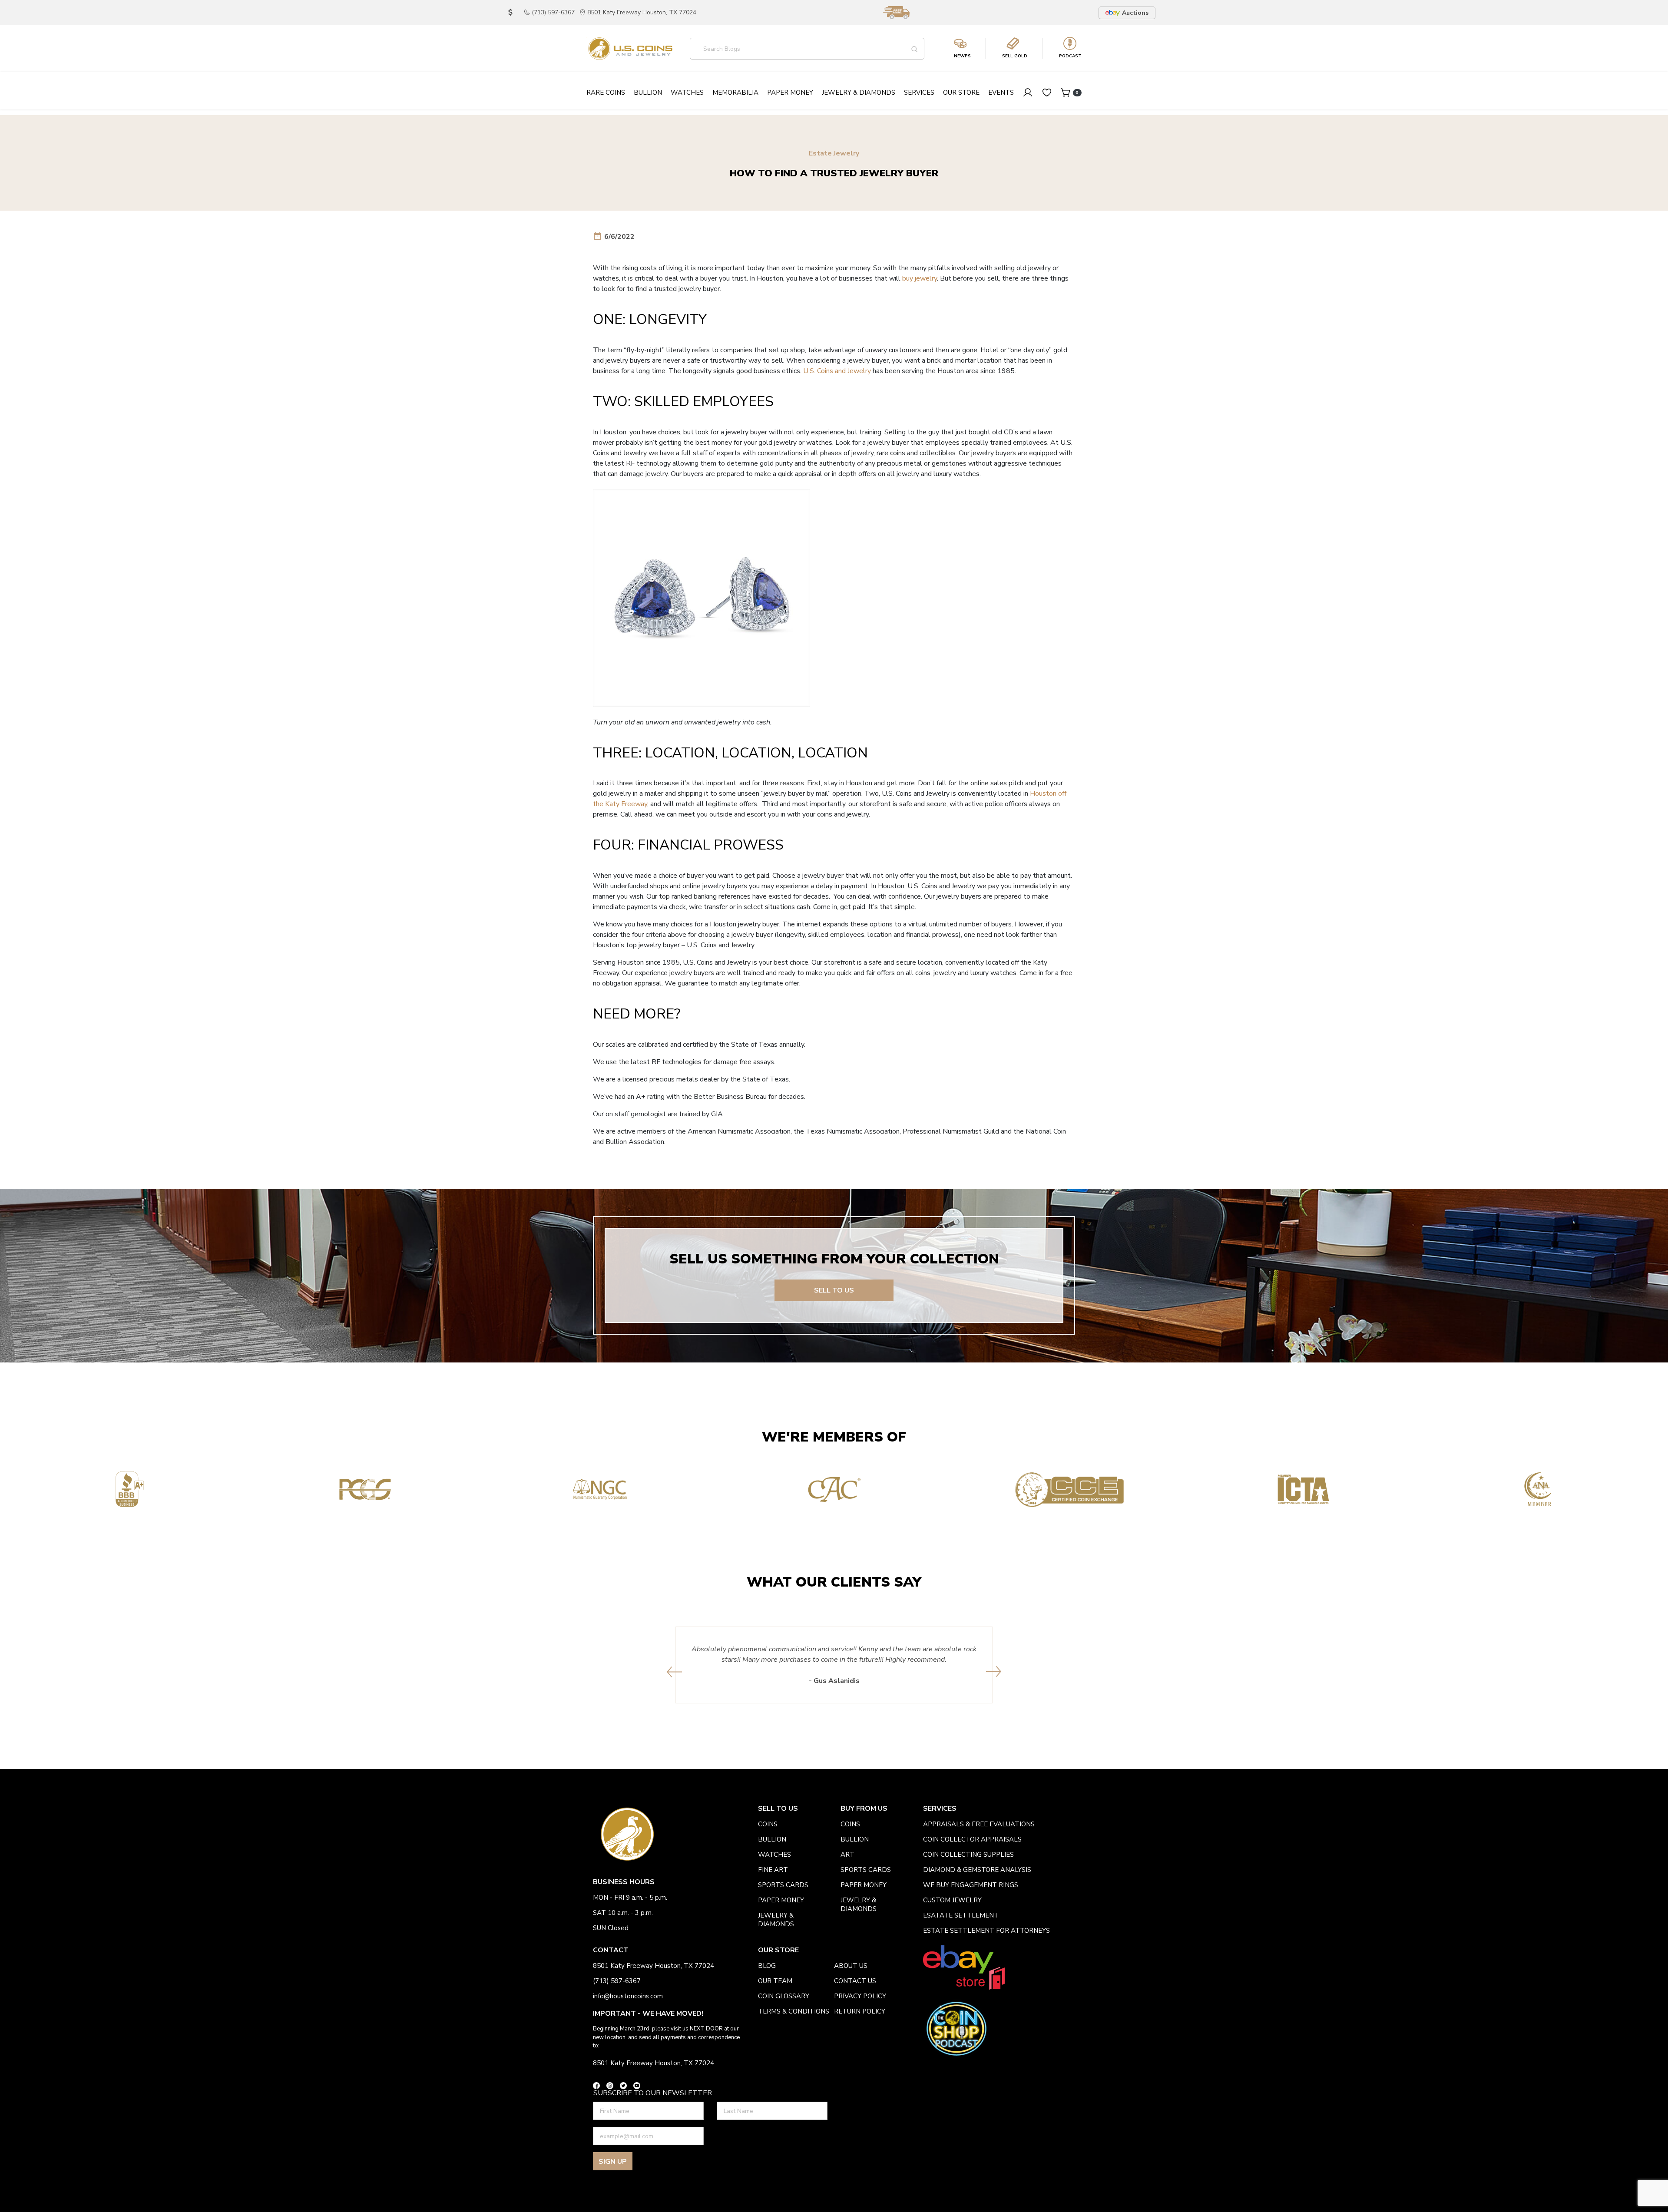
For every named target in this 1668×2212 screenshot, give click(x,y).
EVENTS (1001, 93)
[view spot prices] (510, 13)
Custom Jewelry (952, 1900)
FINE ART (773, 1870)
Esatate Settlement (961, 1915)
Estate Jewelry (834, 154)
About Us (851, 1966)
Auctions (1135, 13)
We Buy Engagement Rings (971, 1885)
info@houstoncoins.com (628, 1996)
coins (768, 1824)
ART (847, 1855)
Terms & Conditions (794, 2011)
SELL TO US (834, 1290)
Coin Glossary (784, 1996)
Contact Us (855, 1981)
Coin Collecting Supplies (968, 1855)
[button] (674, 1672)
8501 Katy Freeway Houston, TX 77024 (642, 12)
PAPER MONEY (781, 1900)
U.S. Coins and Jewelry (837, 371)
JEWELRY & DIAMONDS (776, 1920)
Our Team (775, 1981)
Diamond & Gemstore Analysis (977, 1870)
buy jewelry (920, 278)
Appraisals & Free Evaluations (979, 1824)
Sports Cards (783, 1885)
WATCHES (774, 1855)
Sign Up (613, 2162)
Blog (767, 1966)
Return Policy (860, 2011)
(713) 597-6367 (553, 12)
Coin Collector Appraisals (972, 1839)
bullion (772, 1839)
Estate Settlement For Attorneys (986, 1931)
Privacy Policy (860, 1996)
